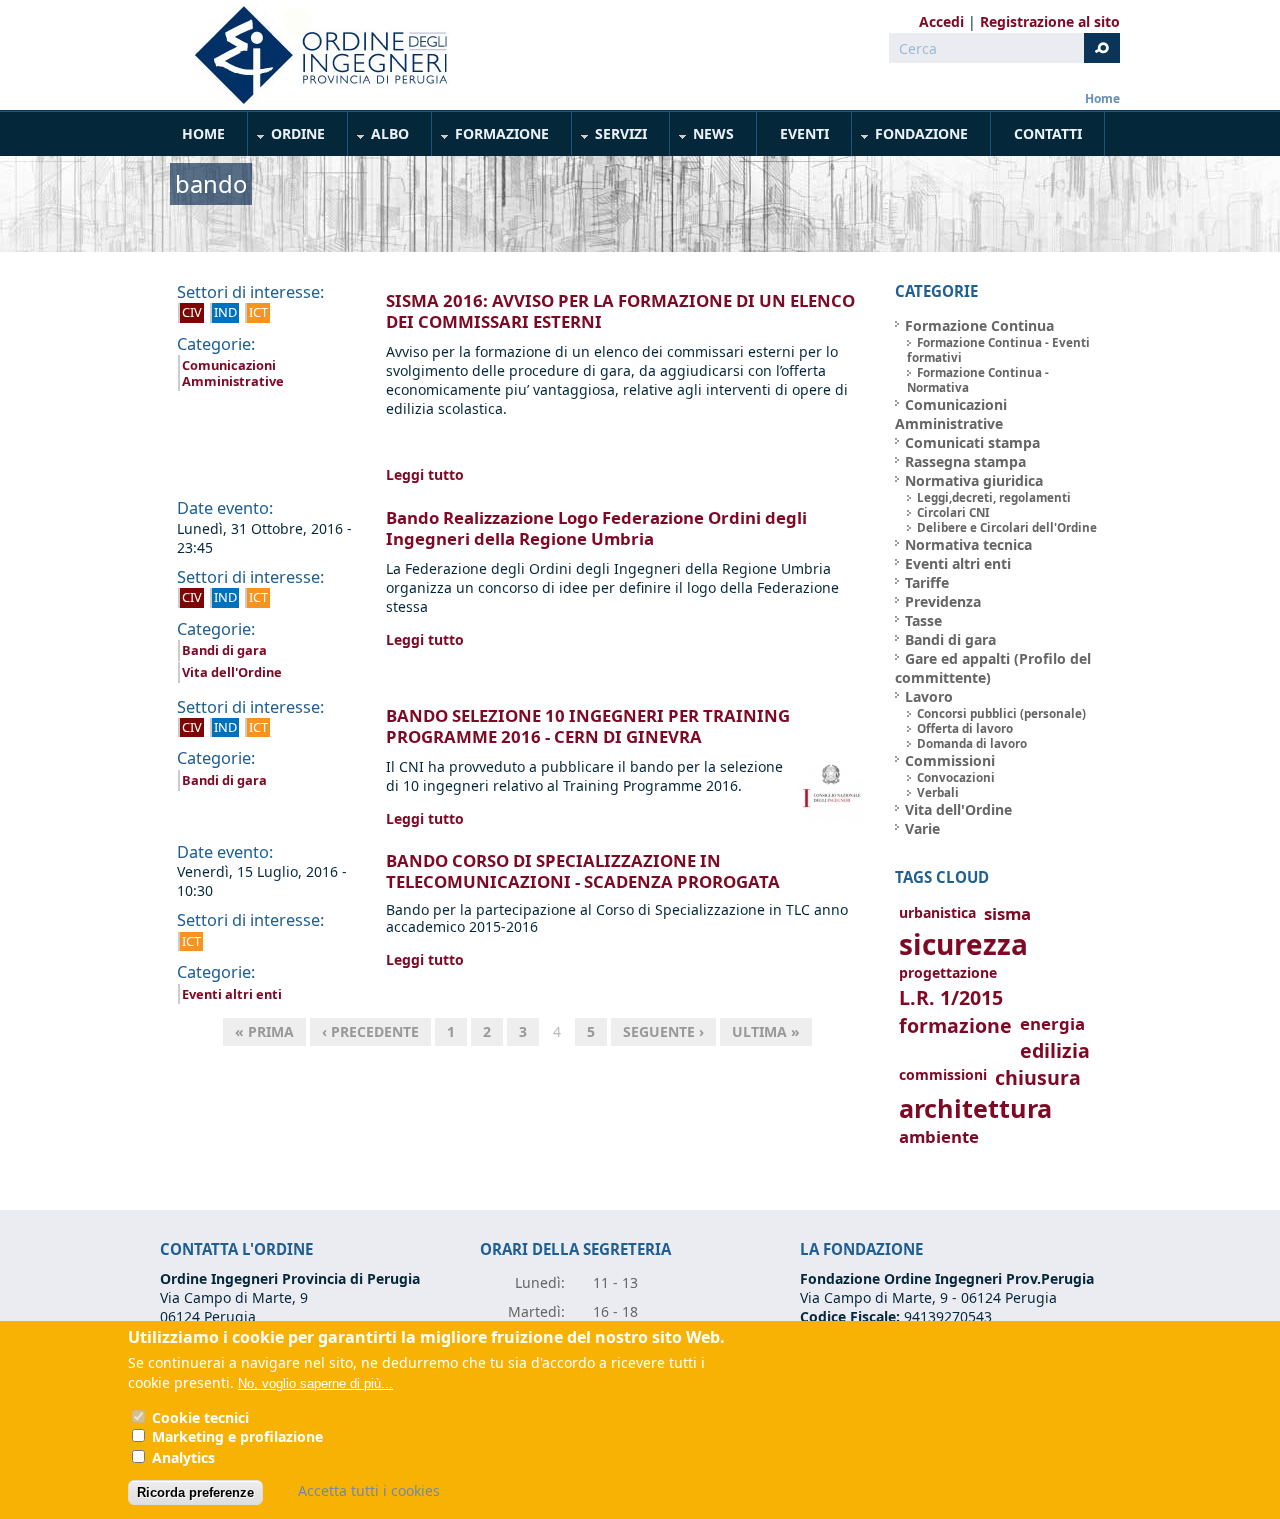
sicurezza (963, 944)
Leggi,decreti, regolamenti (994, 497)
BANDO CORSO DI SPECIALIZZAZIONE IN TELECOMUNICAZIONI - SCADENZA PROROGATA (583, 871)
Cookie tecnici (200, 1417)
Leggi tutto (425, 474)
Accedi (941, 21)
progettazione (948, 972)
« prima (264, 1031)
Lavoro (929, 696)
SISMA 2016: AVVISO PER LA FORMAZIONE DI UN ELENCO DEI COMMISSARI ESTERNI (620, 311)
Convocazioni (956, 777)
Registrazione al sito (1050, 21)
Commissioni (950, 760)
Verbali (938, 792)
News (702, 137)
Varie (922, 828)
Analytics (183, 1457)
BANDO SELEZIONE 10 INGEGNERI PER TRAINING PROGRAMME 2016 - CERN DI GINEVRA (588, 726)
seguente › (663, 1031)
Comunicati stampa (972, 442)
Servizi (610, 137)
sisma (1007, 913)
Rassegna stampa (965, 461)
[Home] (313, 55)
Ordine (287, 137)
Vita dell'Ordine (232, 672)
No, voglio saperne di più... (315, 1383)
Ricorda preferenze (195, 1492)
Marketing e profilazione (237, 1437)
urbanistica (937, 912)
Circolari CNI (953, 512)
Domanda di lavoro (972, 743)
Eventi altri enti (232, 994)
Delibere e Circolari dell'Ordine (1007, 527)
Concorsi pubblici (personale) (1001, 713)
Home (1102, 98)
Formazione (491, 137)
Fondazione (910, 137)
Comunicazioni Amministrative (233, 373)
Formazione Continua (979, 325)
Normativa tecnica (968, 544)
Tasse (923, 620)
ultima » (766, 1031)
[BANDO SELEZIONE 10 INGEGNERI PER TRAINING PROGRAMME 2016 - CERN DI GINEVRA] (831, 819)
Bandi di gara (224, 650)
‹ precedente (370, 1031)
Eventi (804, 133)
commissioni (943, 1074)
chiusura (1038, 1077)
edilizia (1055, 1050)
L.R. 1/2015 (951, 997)
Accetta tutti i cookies (369, 1490)
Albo (379, 137)
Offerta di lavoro (965, 728)
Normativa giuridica (974, 480)
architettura (975, 1108)
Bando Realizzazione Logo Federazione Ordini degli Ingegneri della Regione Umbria (596, 528)
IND (225, 312)
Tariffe (927, 582)
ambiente (939, 1136)
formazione (955, 1025)
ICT (258, 312)
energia (1052, 1023)
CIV (192, 312)
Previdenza (943, 601)
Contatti (1048, 133)
